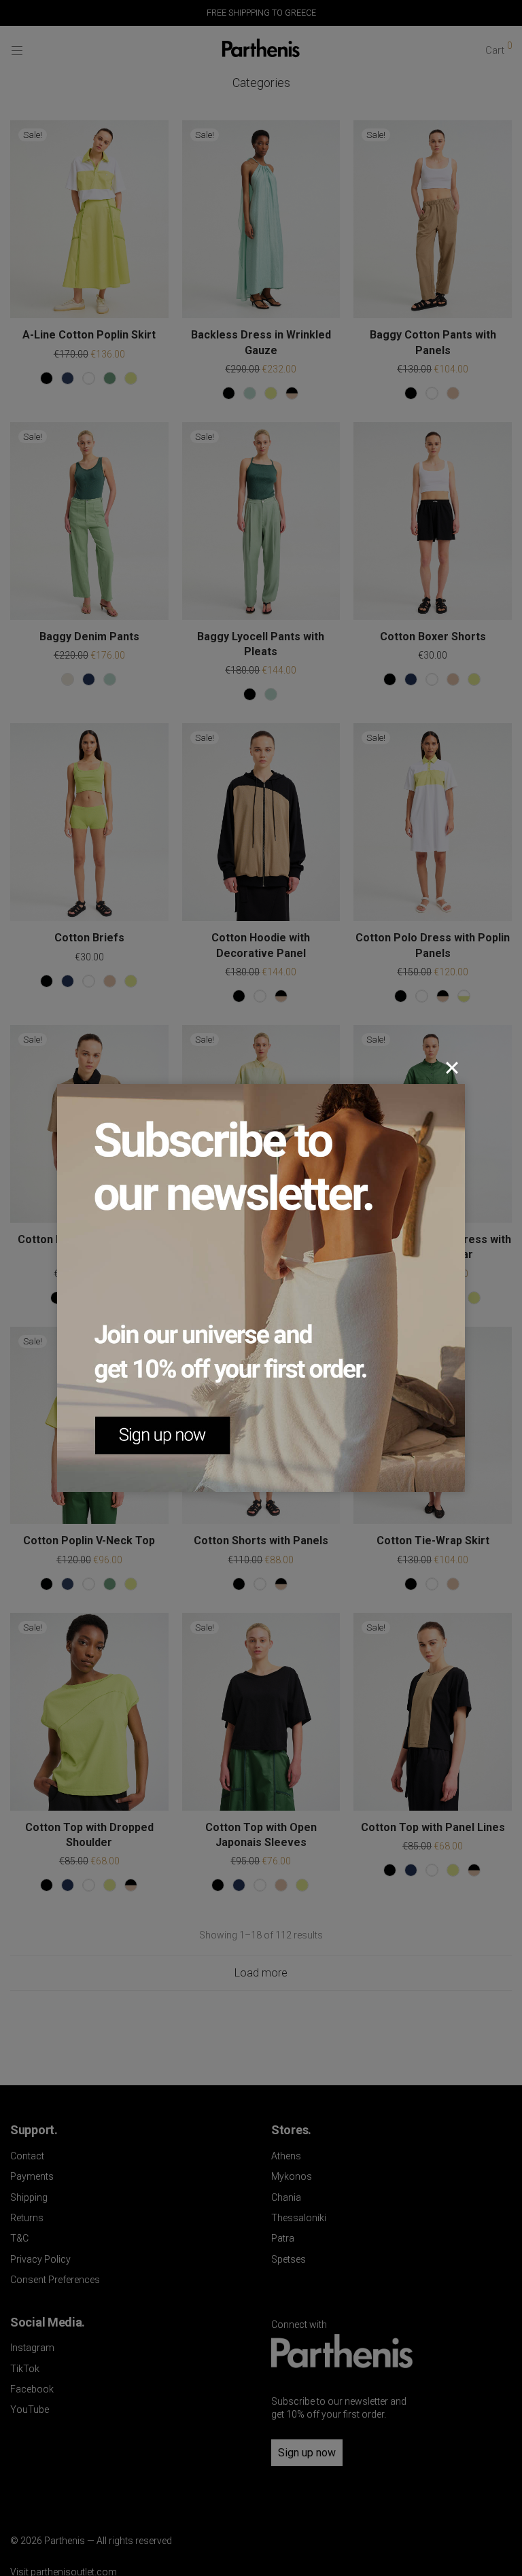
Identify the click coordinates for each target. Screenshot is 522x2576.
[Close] (452, 1068)
